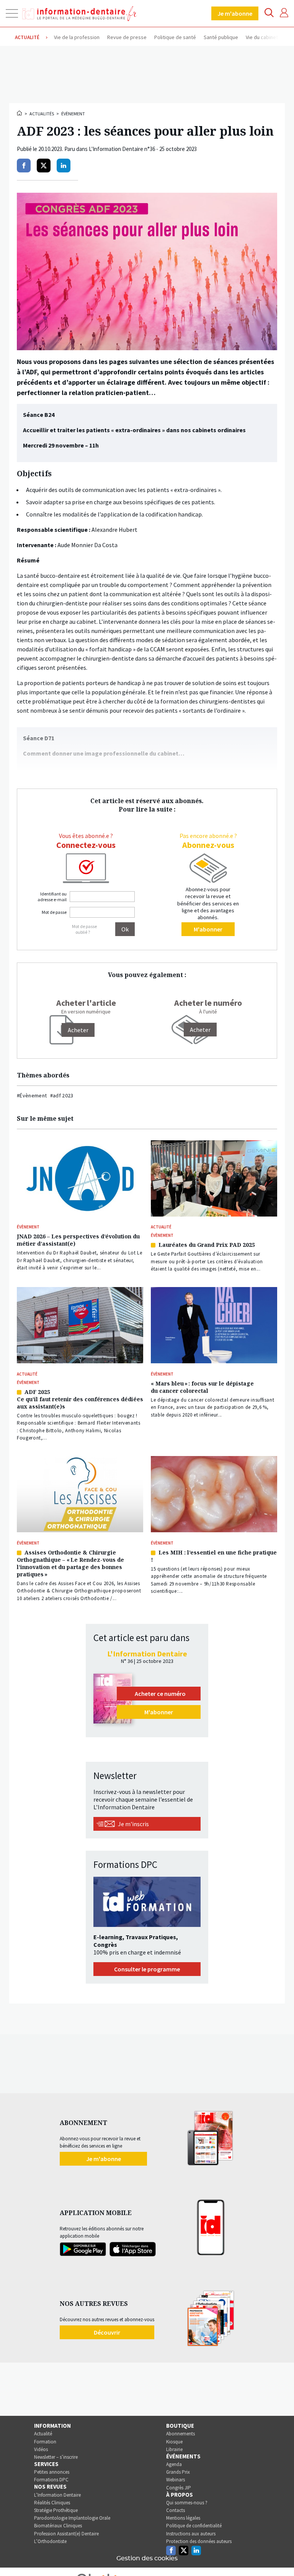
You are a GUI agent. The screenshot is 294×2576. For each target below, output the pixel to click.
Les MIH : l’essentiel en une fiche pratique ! (214, 1556)
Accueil (20, 113)
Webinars (176, 2480)
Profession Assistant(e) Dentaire (66, 2534)
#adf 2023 (62, 1095)
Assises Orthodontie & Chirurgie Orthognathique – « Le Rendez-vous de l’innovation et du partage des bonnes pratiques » (70, 1563)
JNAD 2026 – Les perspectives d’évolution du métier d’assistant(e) (78, 1240)
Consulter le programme (147, 1969)
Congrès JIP (179, 2488)
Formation (45, 2442)
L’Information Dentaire (57, 2495)
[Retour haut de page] (280, 2556)
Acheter (200, 1030)
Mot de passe (54, 912)
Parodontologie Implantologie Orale (72, 2518)
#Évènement (32, 1095)
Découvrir (107, 2332)
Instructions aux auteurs (191, 2534)
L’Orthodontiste (50, 2541)
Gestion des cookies (147, 2558)
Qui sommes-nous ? (187, 2503)
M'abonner (208, 929)
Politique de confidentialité (194, 2526)
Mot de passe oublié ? (84, 929)
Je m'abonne (235, 13)
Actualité (43, 2434)
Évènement (73, 114)
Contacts (176, 2510)
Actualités (42, 114)
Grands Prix (178, 2472)
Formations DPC (51, 2480)
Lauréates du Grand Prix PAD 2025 (207, 1245)
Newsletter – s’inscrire (56, 2457)
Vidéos (41, 2449)
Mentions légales (183, 2518)
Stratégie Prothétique (56, 2510)
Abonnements (180, 2434)
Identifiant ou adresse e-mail (52, 897)
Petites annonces (52, 2472)
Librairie (174, 2449)
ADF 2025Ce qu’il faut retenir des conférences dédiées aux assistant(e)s (80, 1399)
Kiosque (174, 2442)
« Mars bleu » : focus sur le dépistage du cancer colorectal (202, 1387)
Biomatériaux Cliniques (58, 2526)
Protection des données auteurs (199, 2541)
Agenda (174, 2464)
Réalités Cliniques (52, 2503)
